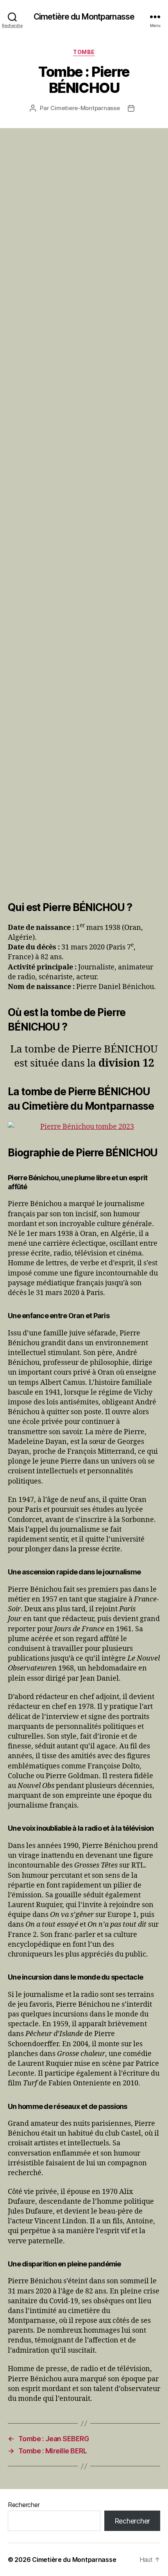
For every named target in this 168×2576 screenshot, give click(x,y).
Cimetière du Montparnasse (84, 17)
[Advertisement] (84, 517)
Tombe (84, 52)
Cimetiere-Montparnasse (85, 108)
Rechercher (24, 2505)
